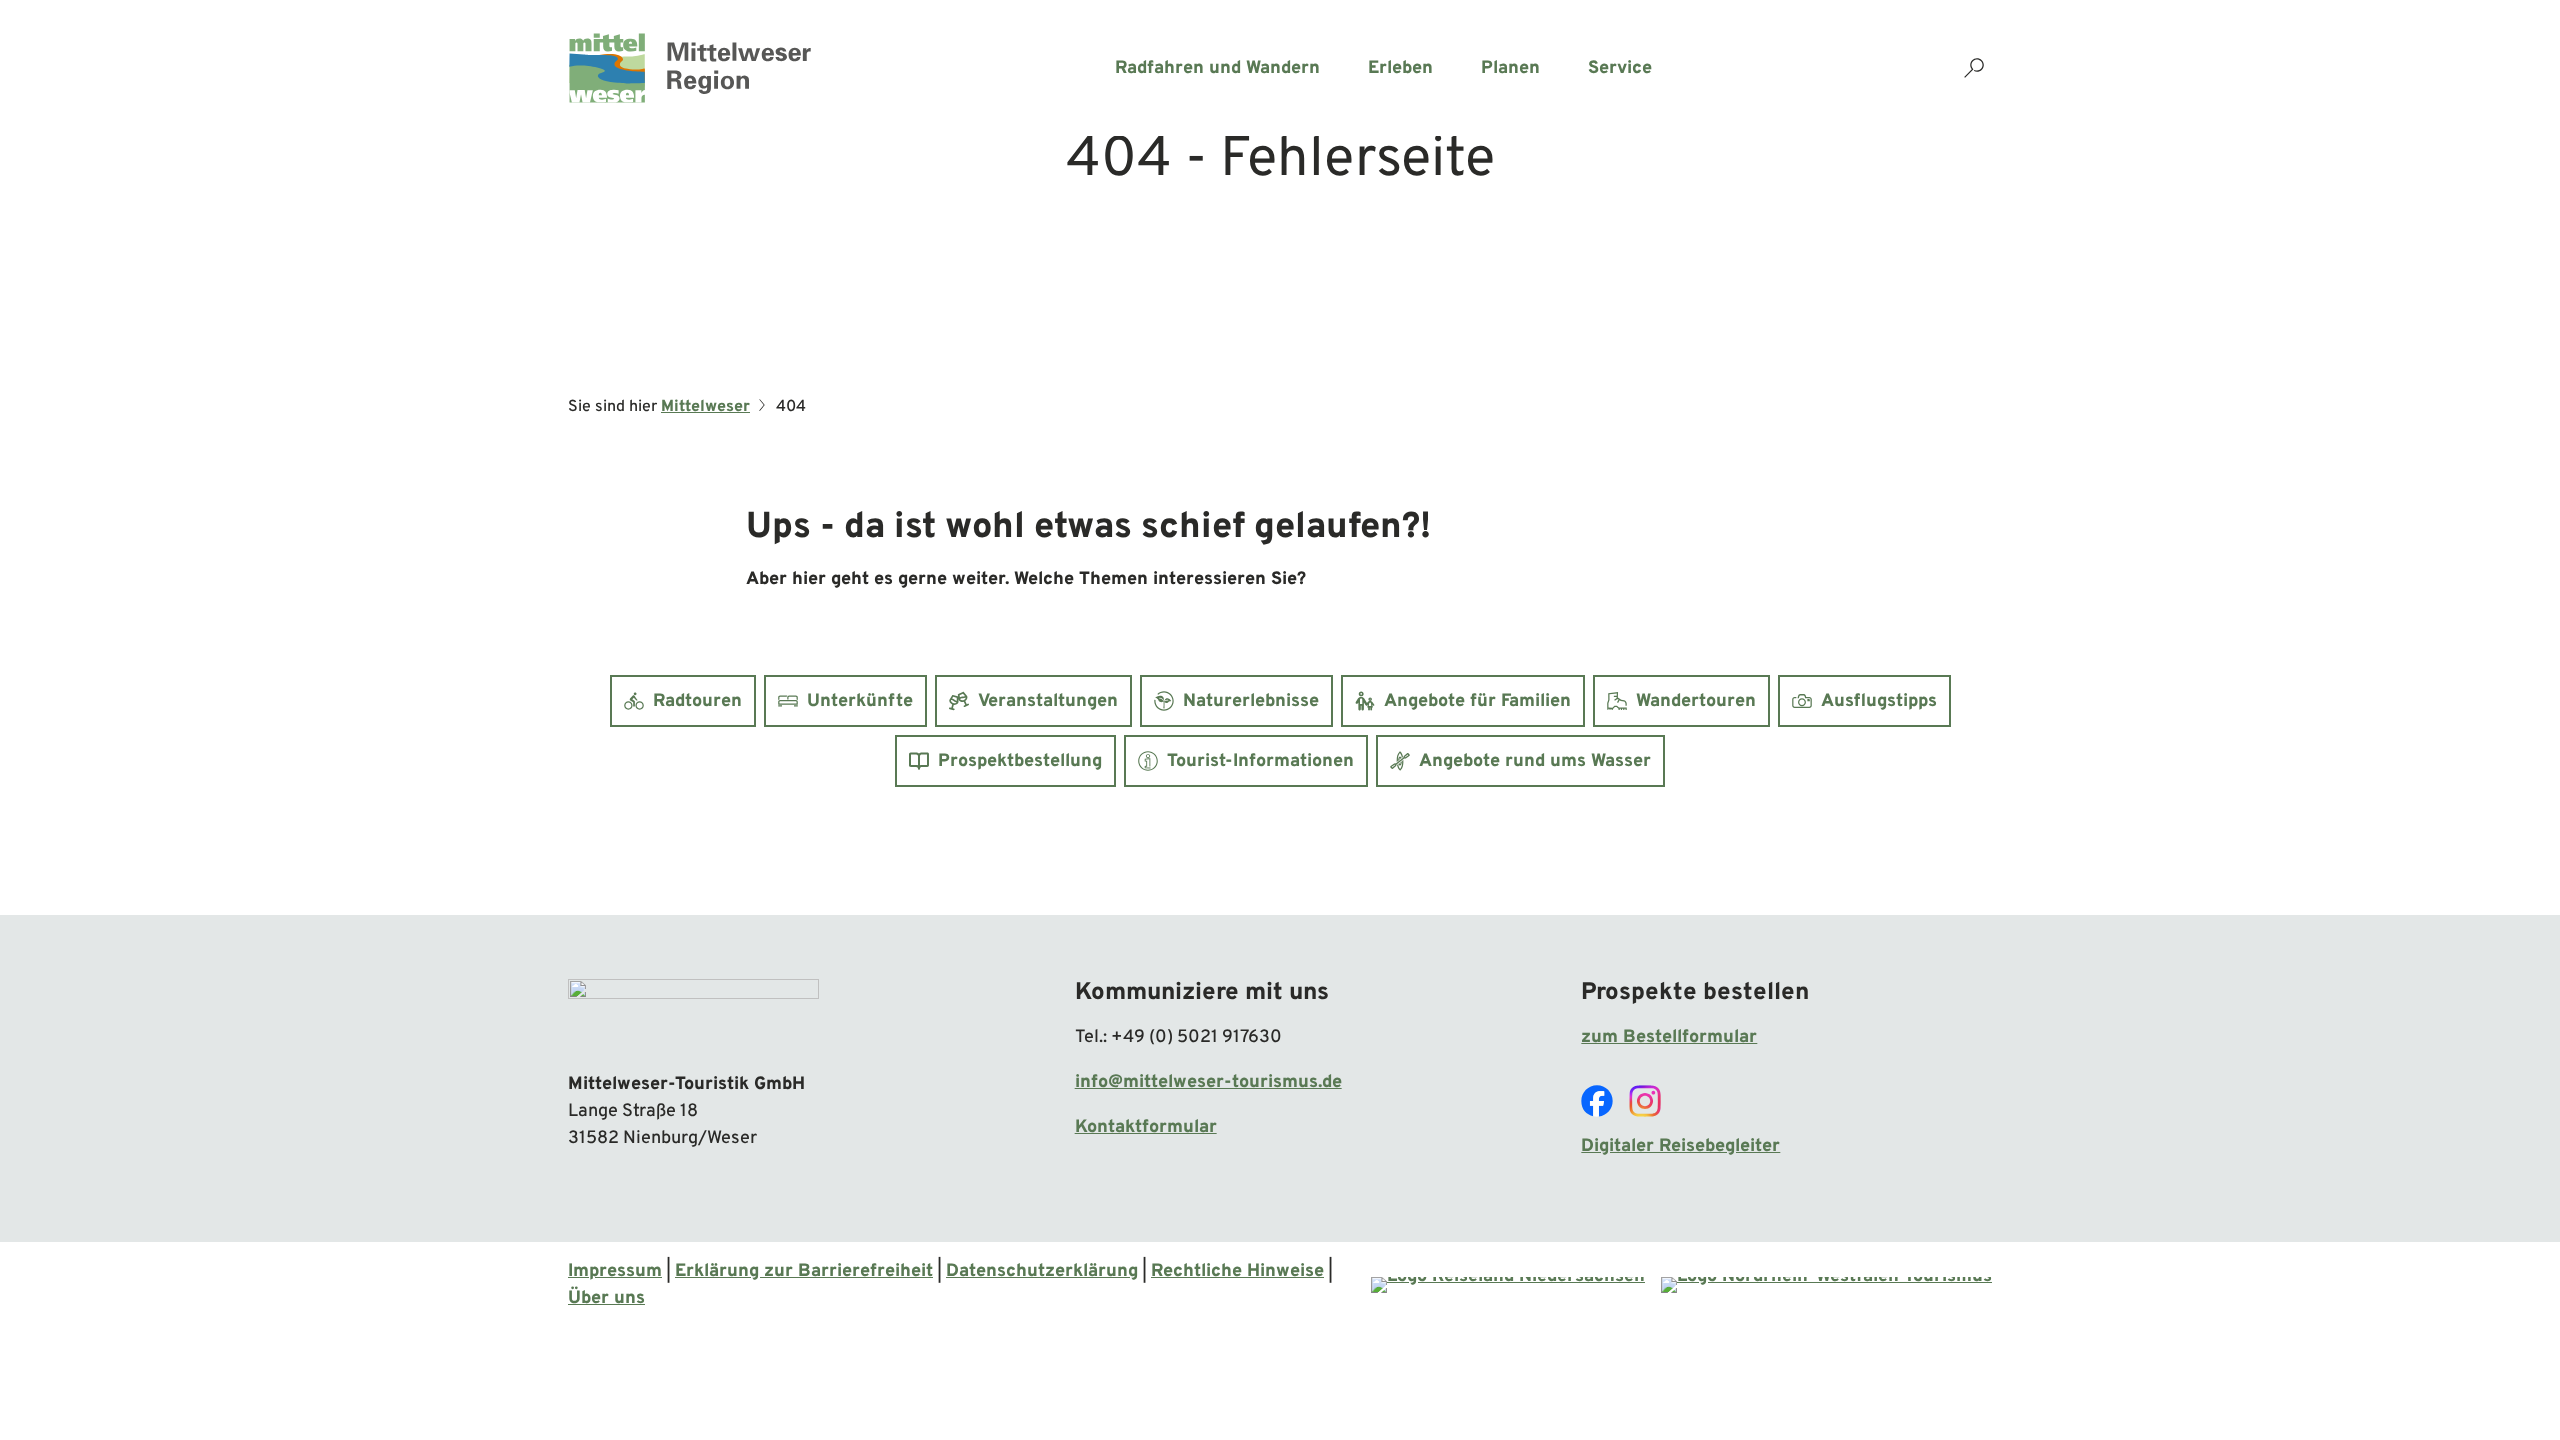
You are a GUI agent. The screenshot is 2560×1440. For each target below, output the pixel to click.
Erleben (1400, 68)
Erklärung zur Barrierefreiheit (804, 1271)
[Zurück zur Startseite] (690, 68)
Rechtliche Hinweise (1237, 1271)
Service (1620, 68)
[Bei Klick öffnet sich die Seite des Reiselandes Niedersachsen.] (1508, 1285)
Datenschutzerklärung (1042, 1271)
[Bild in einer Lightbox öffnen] (693, 1016)
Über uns (606, 1298)
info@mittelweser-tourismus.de (1208, 1082)
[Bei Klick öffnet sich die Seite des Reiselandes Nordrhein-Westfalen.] (1826, 1285)
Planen (1510, 68)
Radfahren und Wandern (1217, 68)
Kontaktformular (1146, 1127)
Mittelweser (705, 407)
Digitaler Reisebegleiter (1680, 1146)
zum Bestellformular (1669, 1037)
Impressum (615, 1271)
